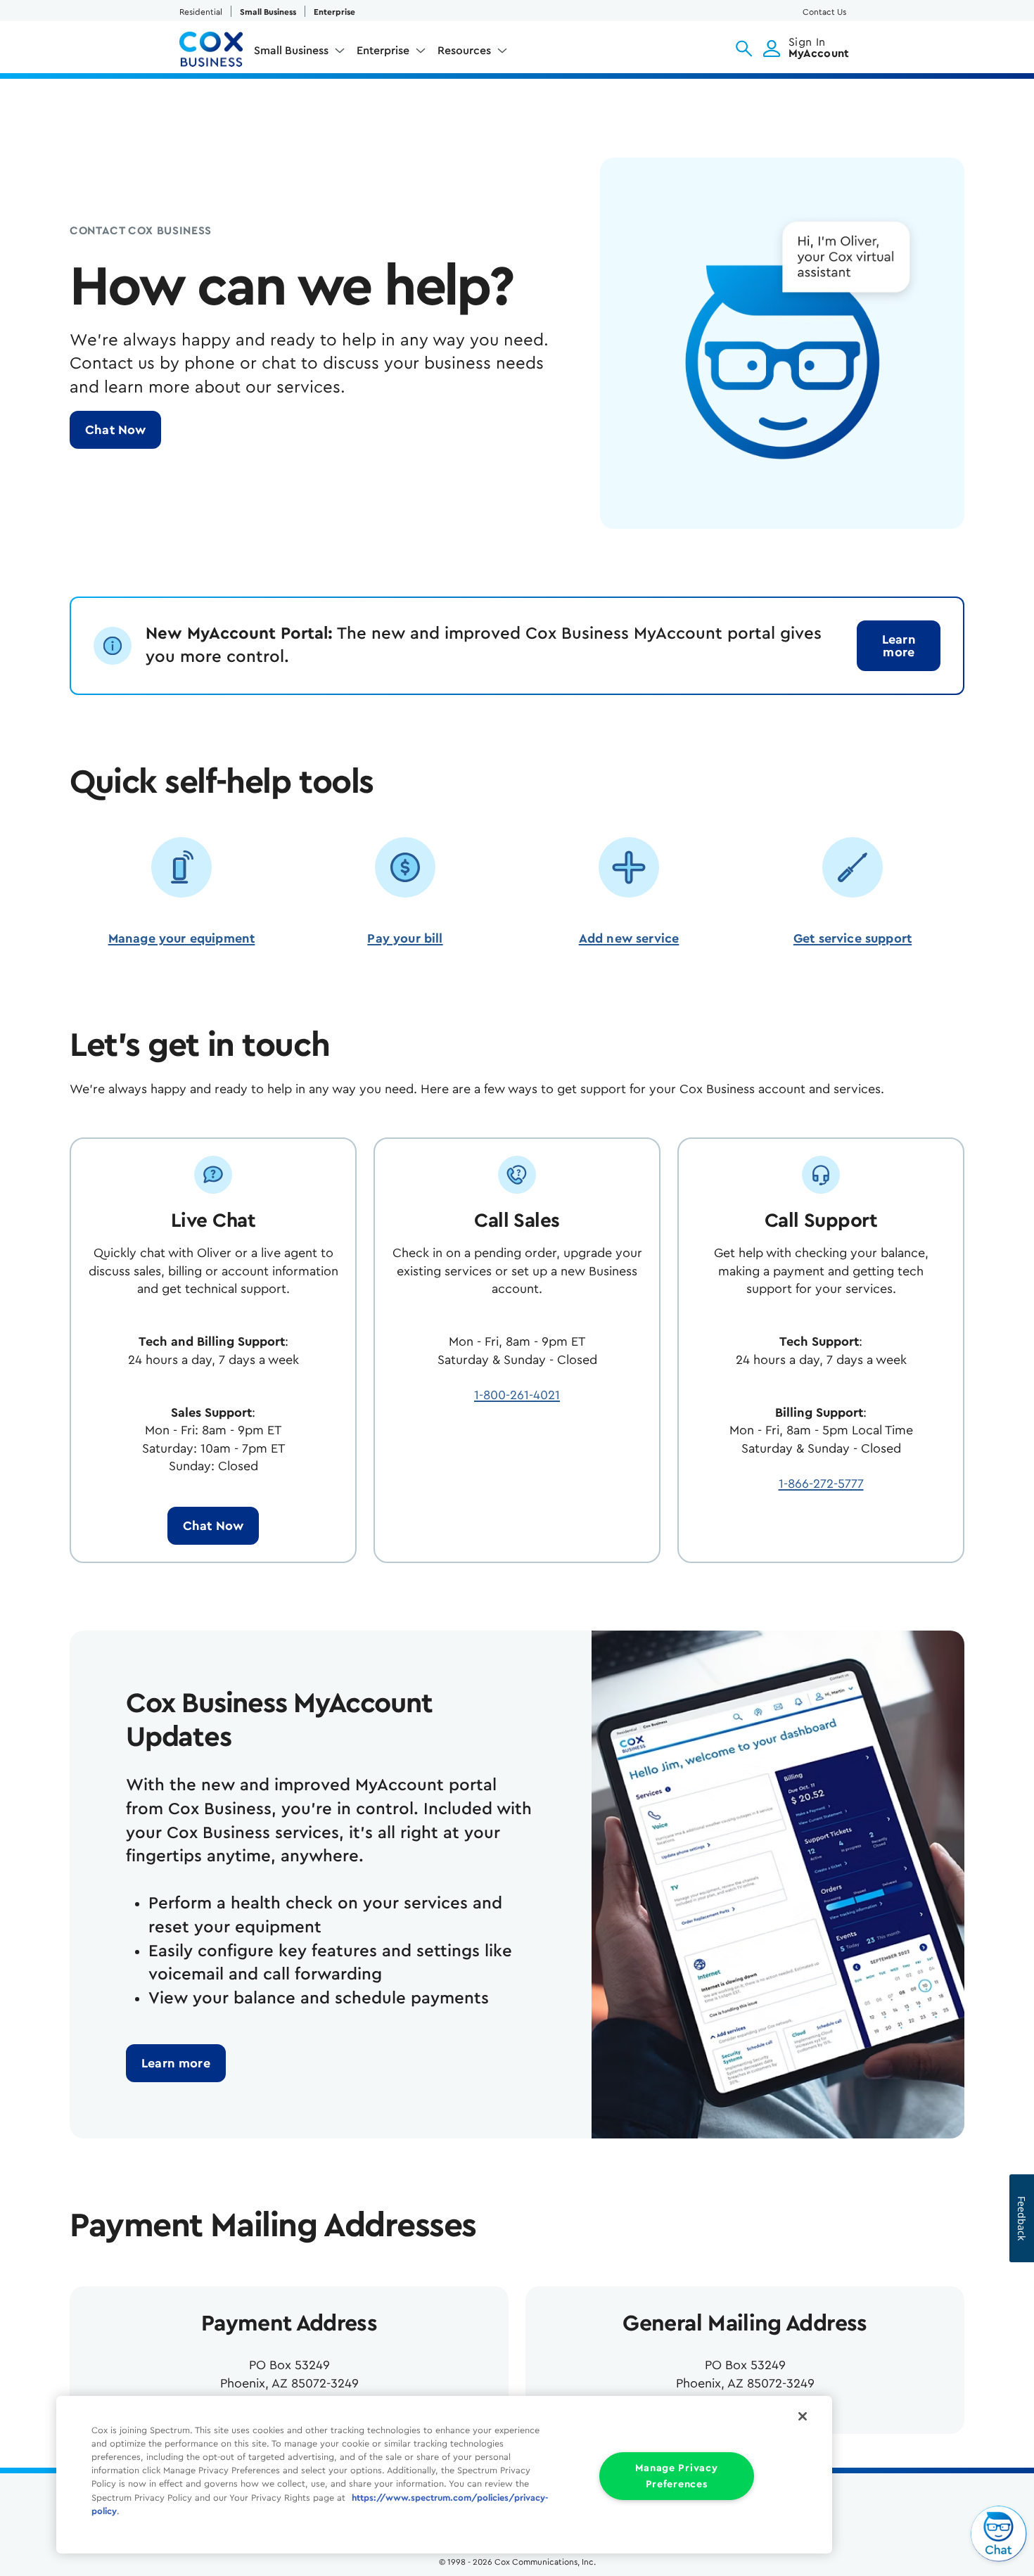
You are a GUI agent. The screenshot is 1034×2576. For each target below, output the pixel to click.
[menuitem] (300, 53)
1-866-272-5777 (821, 1484)
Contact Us (824, 12)
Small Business (268, 12)
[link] (899, 646)
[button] (744, 49)
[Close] (803, 2416)
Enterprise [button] (383, 51)
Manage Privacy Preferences (676, 2476)
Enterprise (334, 12)
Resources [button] (464, 51)
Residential (201, 12)
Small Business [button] (291, 51)
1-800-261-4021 (517, 1395)
